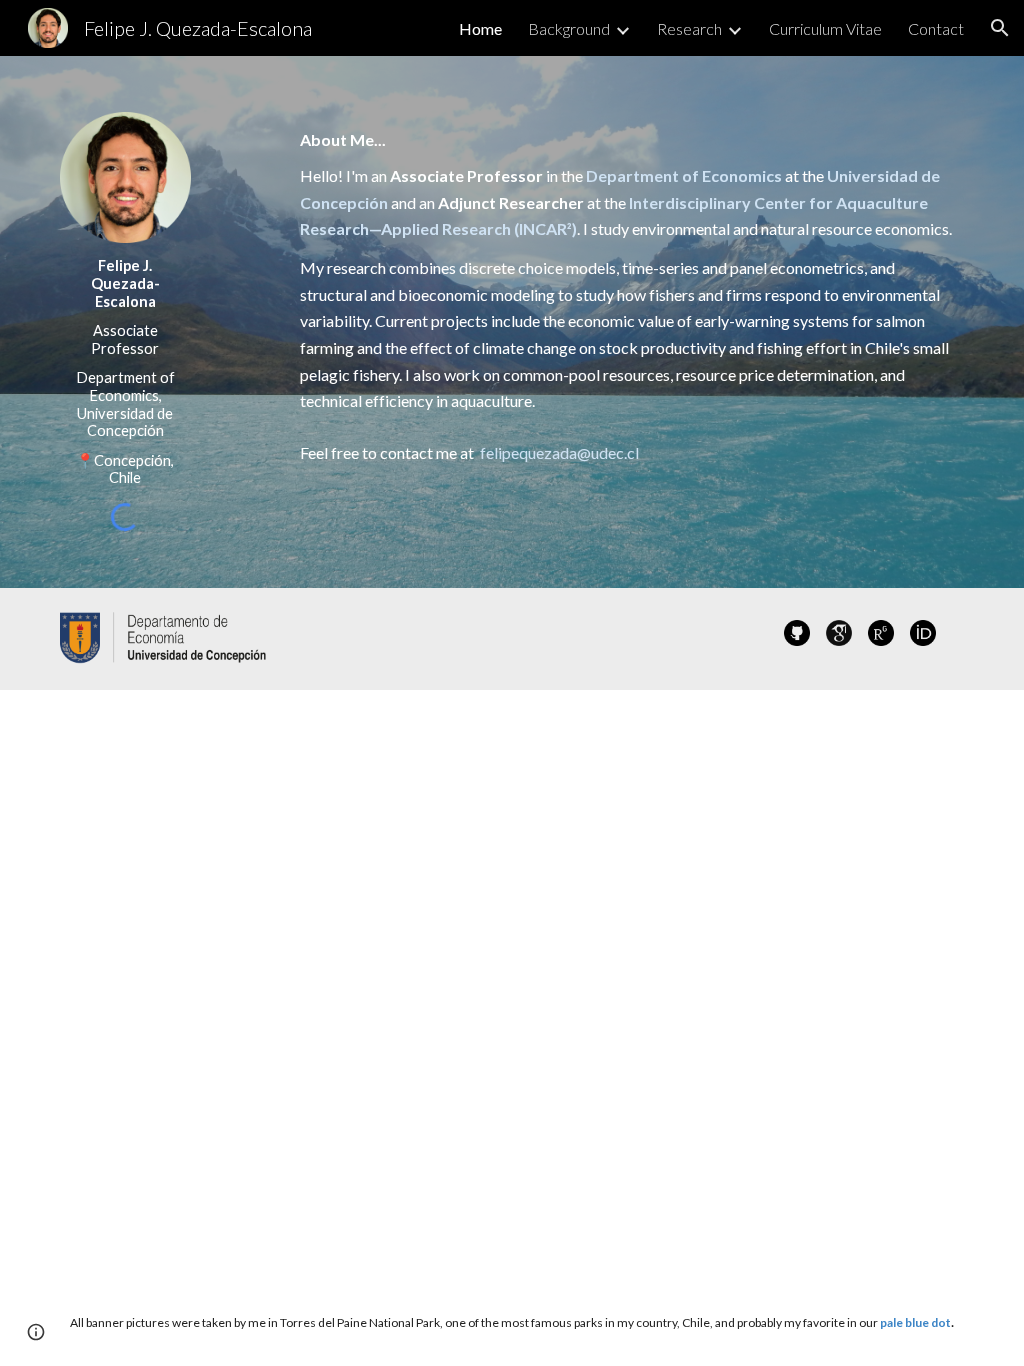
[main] (125, 372)
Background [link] (569, 28)
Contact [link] (936, 28)
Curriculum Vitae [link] (825, 28)
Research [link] (689, 28)
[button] (1000, 28)
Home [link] (480, 28)
